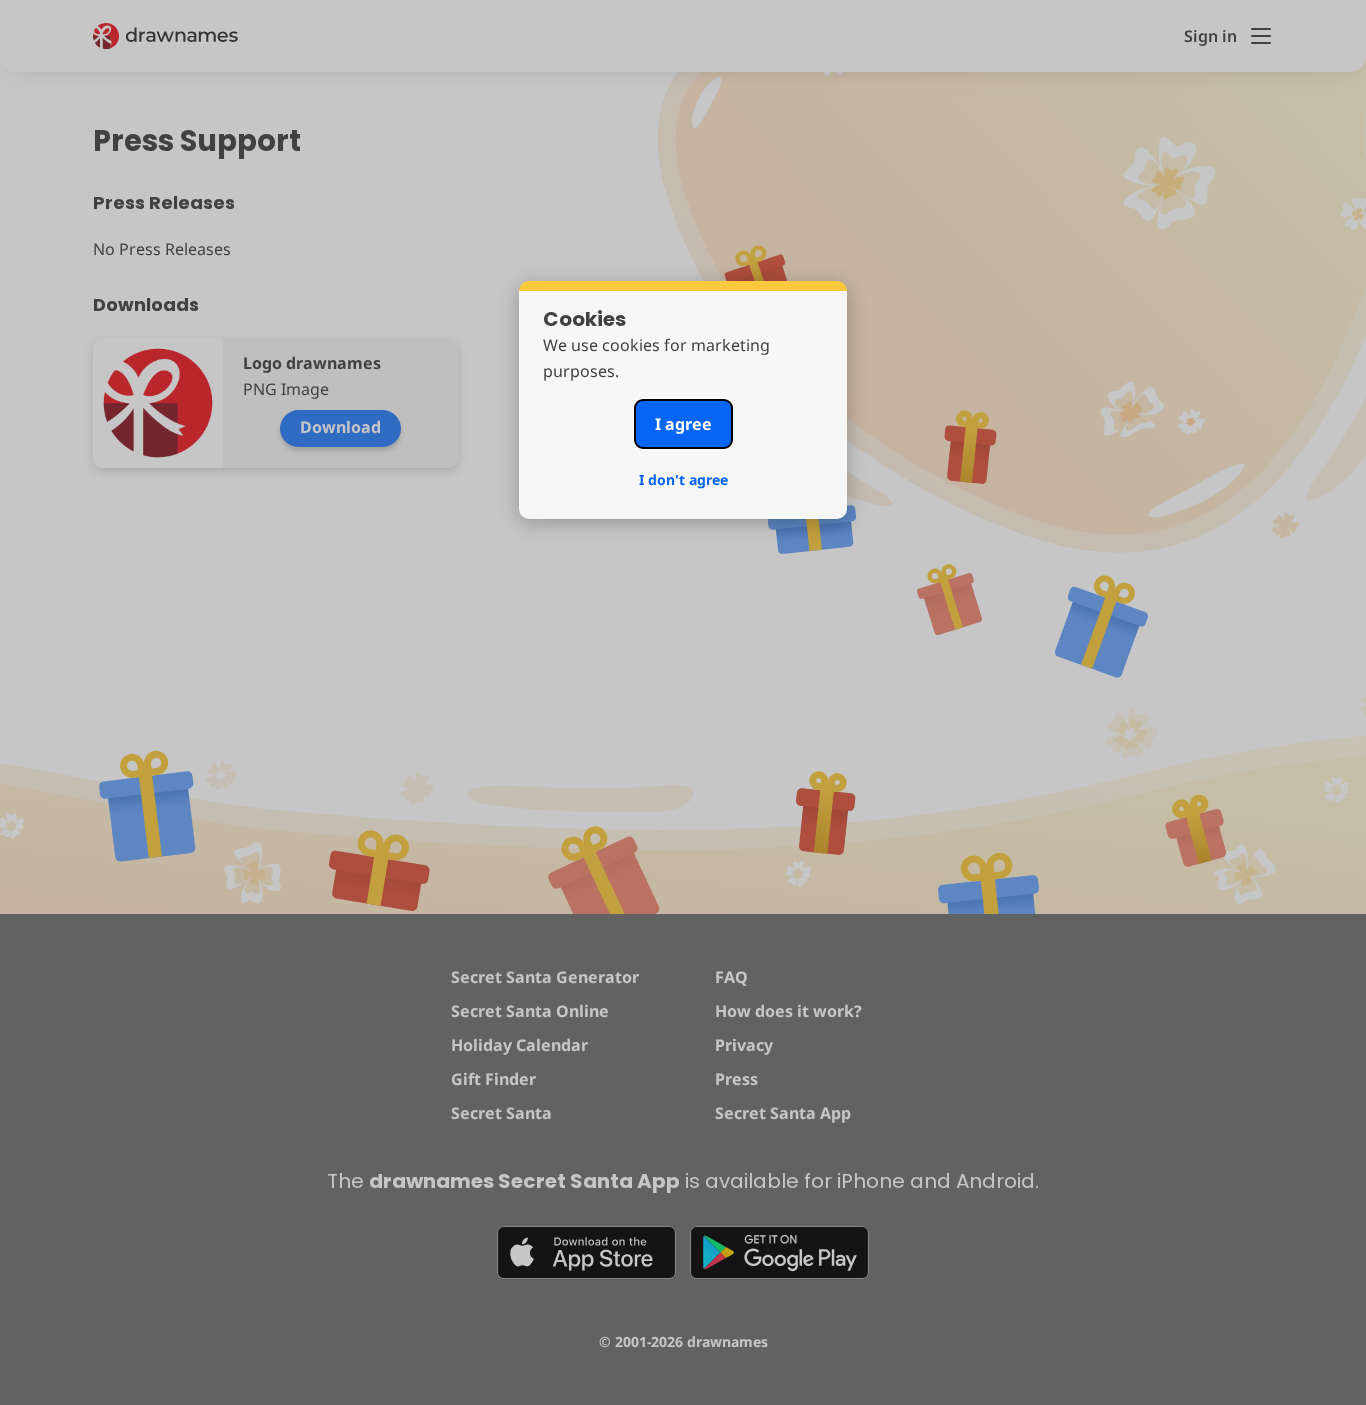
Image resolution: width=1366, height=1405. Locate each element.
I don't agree (683, 479)
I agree (683, 424)
